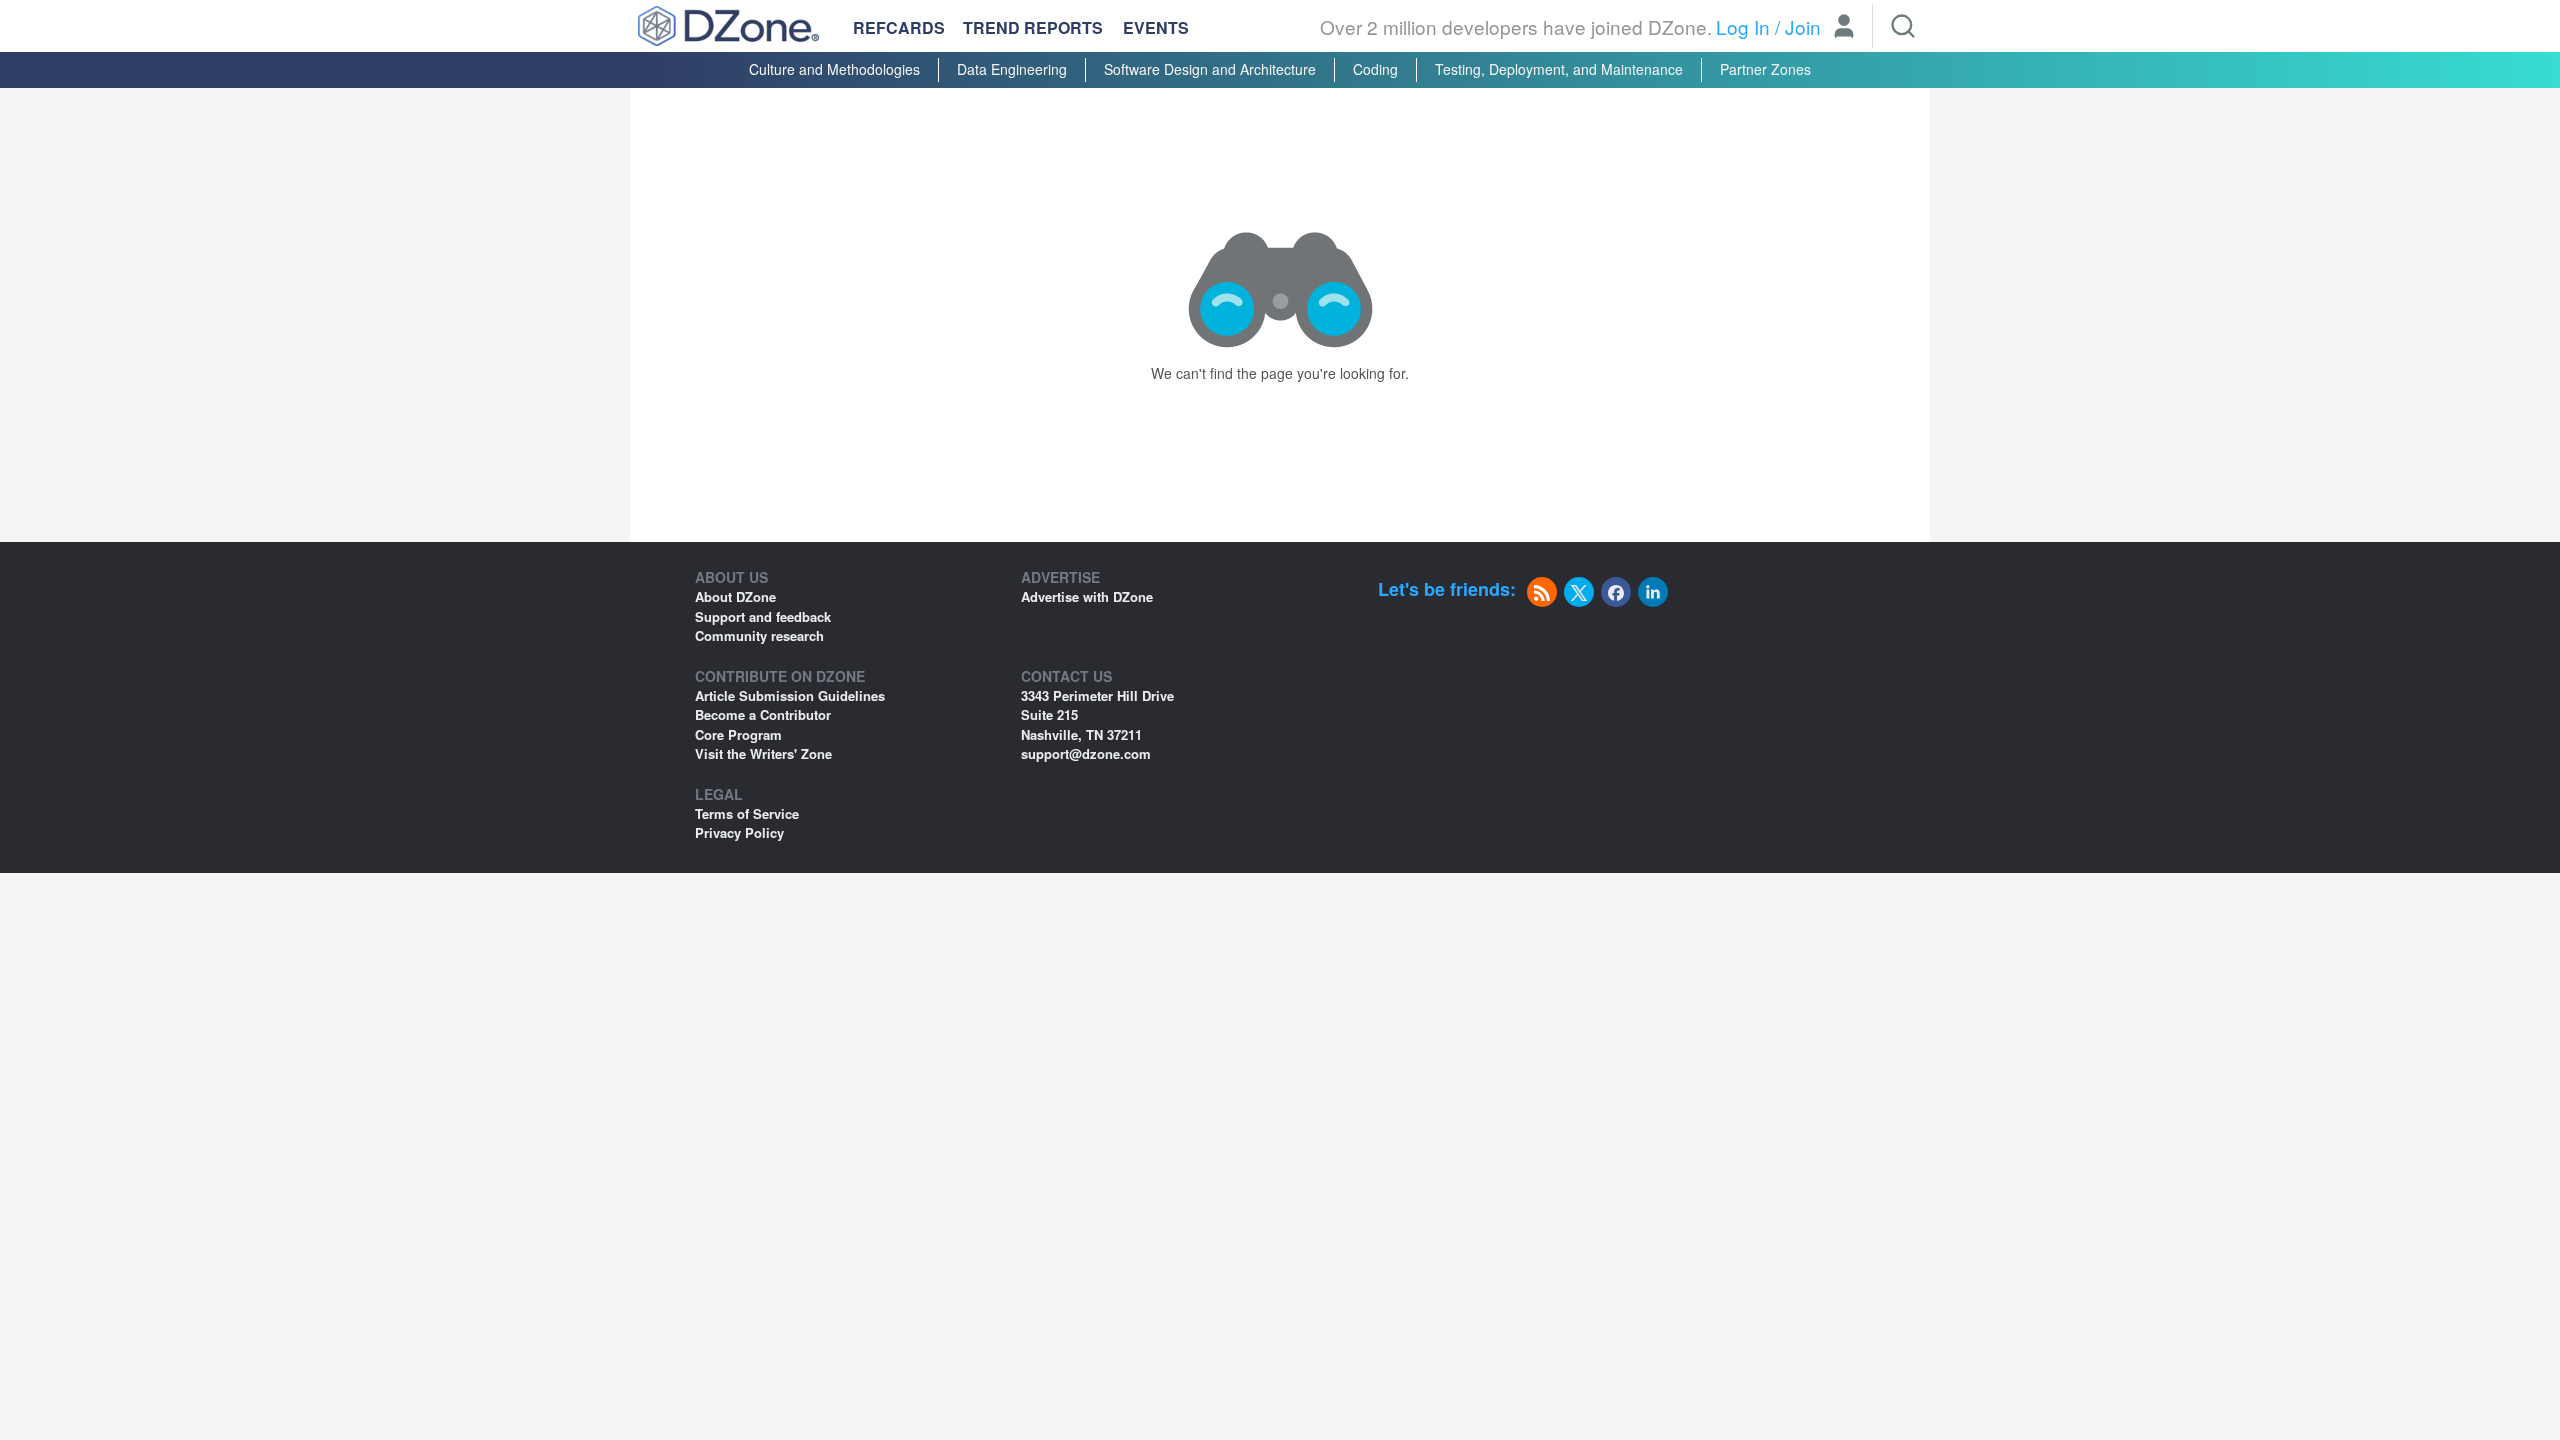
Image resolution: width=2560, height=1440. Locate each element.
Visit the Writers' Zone (763, 753)
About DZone (735, 596)
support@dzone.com (1086, 753)
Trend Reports (1033, 27)
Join (1803, 26)
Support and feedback (763, 616)
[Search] (1903, 26)
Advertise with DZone (1087, 596)
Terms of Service (747, 813)
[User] (1844, 28)
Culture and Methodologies (834, 69)
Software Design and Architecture (1210, 69)
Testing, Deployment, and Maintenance (1559, 69)
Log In (1743, 26)
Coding (1375, 69)
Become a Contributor (763, 714)
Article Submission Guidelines (790, 695)
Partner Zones (1765, 69)
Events (1156, 28)
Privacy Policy (739, 832)
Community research (759, 635)
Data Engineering (1012, 69)
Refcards (899, 27)
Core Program (738, 734)
